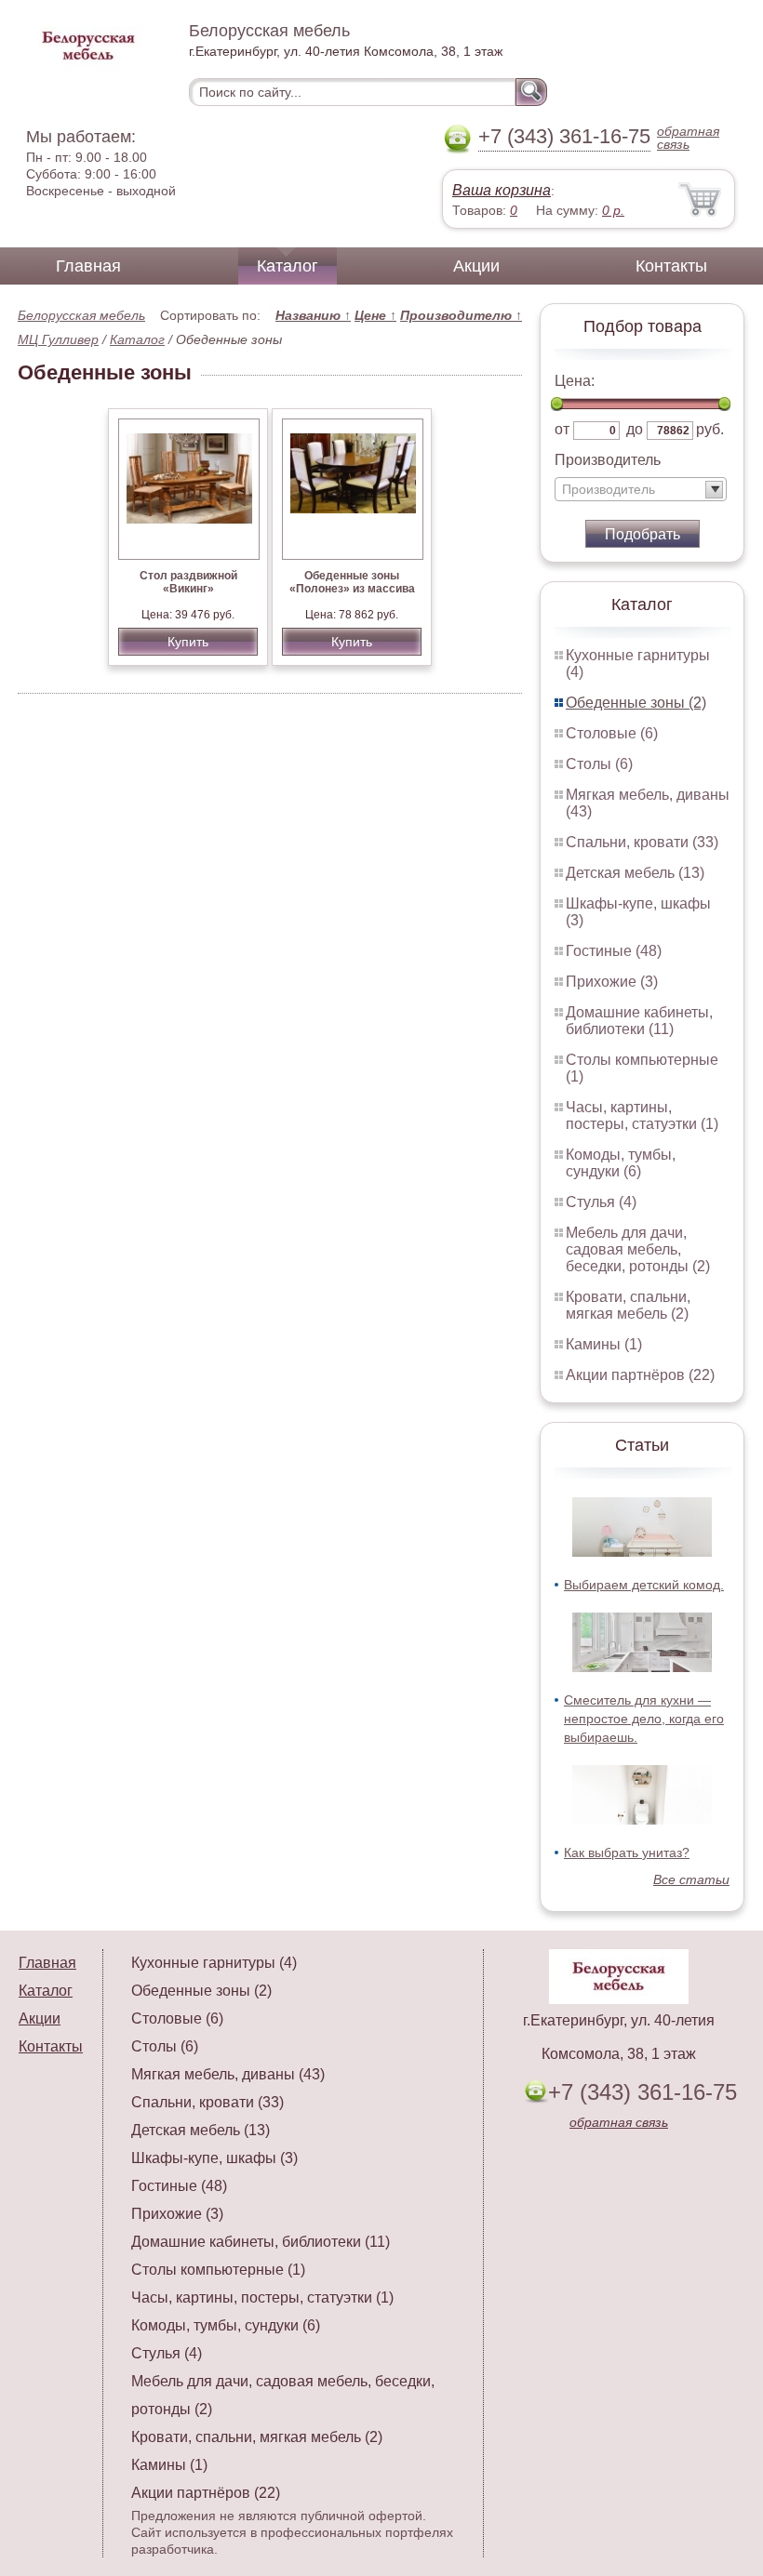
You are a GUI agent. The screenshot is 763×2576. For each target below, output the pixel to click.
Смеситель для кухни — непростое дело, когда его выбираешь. (644, 1719)
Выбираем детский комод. (644, 1585)
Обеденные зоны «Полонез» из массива (352, 582)
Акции (476, 266)
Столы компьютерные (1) (218, 2270)
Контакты (671, 266)
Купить (188, 642)
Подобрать (643, 534)
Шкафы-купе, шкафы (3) (214, 2158)
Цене (375, 315)
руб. (710, 429)
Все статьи (691, 1879)
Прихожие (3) (612, 982)
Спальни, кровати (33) (642, 842)
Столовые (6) (612, 733)
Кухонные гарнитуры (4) (214, 1963)
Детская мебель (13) (635, 873)
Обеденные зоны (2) (636, 703)
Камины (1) (604, 1344)
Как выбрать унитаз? (627, 1852)
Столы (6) (599, 764)
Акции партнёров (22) (640, 1375)
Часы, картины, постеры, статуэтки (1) (642, 1115)
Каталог (288, 266)
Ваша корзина (502, 190)
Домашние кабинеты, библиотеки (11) (639, 1021)
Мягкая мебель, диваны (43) (228, 2074)
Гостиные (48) (614, 951)
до (635, 429)
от (562, 429)
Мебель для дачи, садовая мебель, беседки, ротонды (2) (638, 1249)
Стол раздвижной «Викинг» (188, 582)
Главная (88, 266)
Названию (313, 315)
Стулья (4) (601, 1202)
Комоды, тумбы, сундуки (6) (621, 1163)
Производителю (461, 315)
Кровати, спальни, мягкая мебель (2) (628, 1305)
